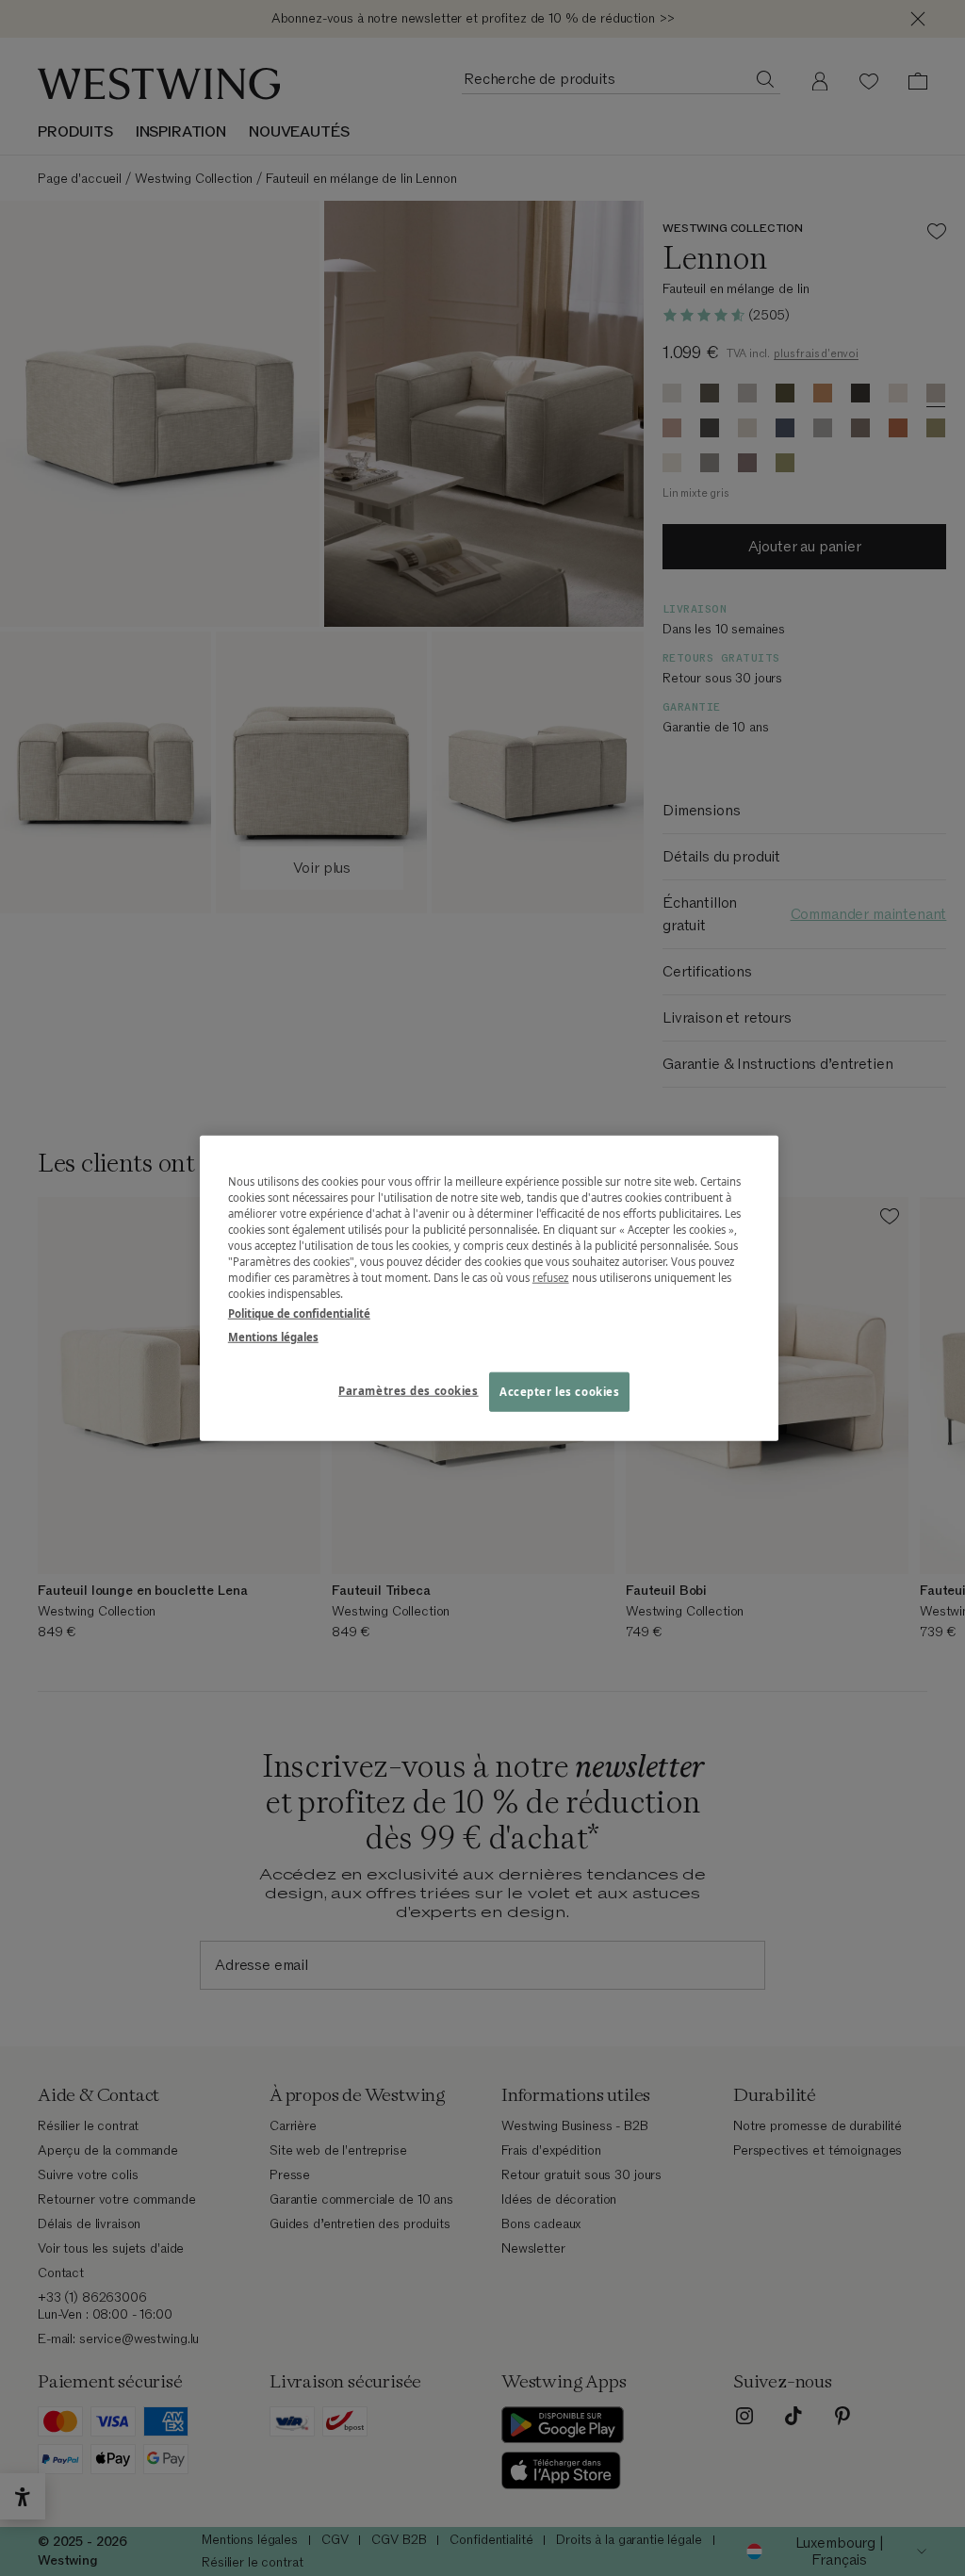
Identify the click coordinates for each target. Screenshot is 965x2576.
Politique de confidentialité (299, 1313)
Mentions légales (273, 1337)
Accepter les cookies (559, 1392)
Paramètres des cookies (409, 1391)
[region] (489, 1288)
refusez (551, 1278)
